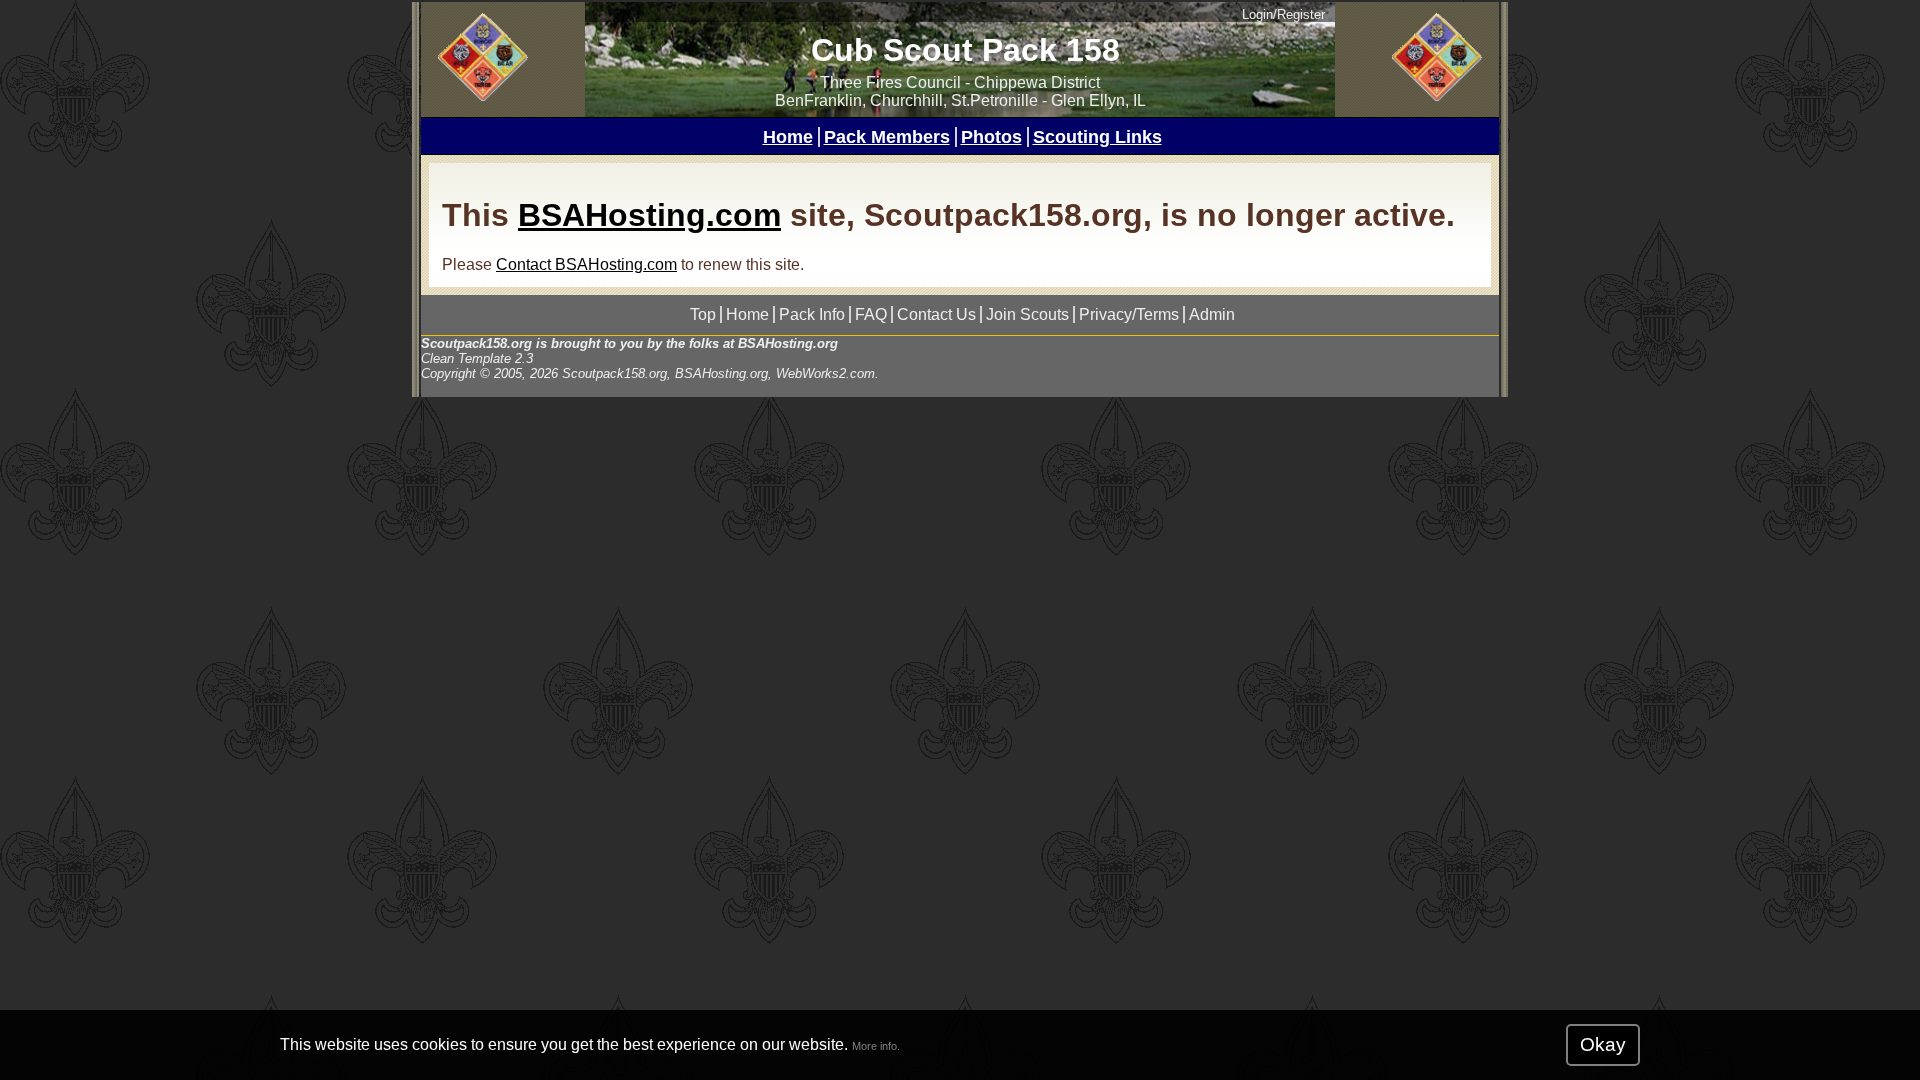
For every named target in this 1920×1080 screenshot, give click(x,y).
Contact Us (936, 314)
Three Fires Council (890, 82)
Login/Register (1283, 14)
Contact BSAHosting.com (586, 264)
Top (703, 314)
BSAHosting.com (649, 215)
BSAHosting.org (788, 343)
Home (788, 137)
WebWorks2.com (825, 373)
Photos (991, 137)
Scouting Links (1097, 137)
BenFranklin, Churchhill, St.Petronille (906, 100)
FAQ (871, 314)
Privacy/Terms (1129, 314)
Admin (1212, 314)
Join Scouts (1027, 314)
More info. (876, 1046)
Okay (1603, 1044)
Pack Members (887, 137)
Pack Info (812, 314)
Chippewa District (1037, 82)
